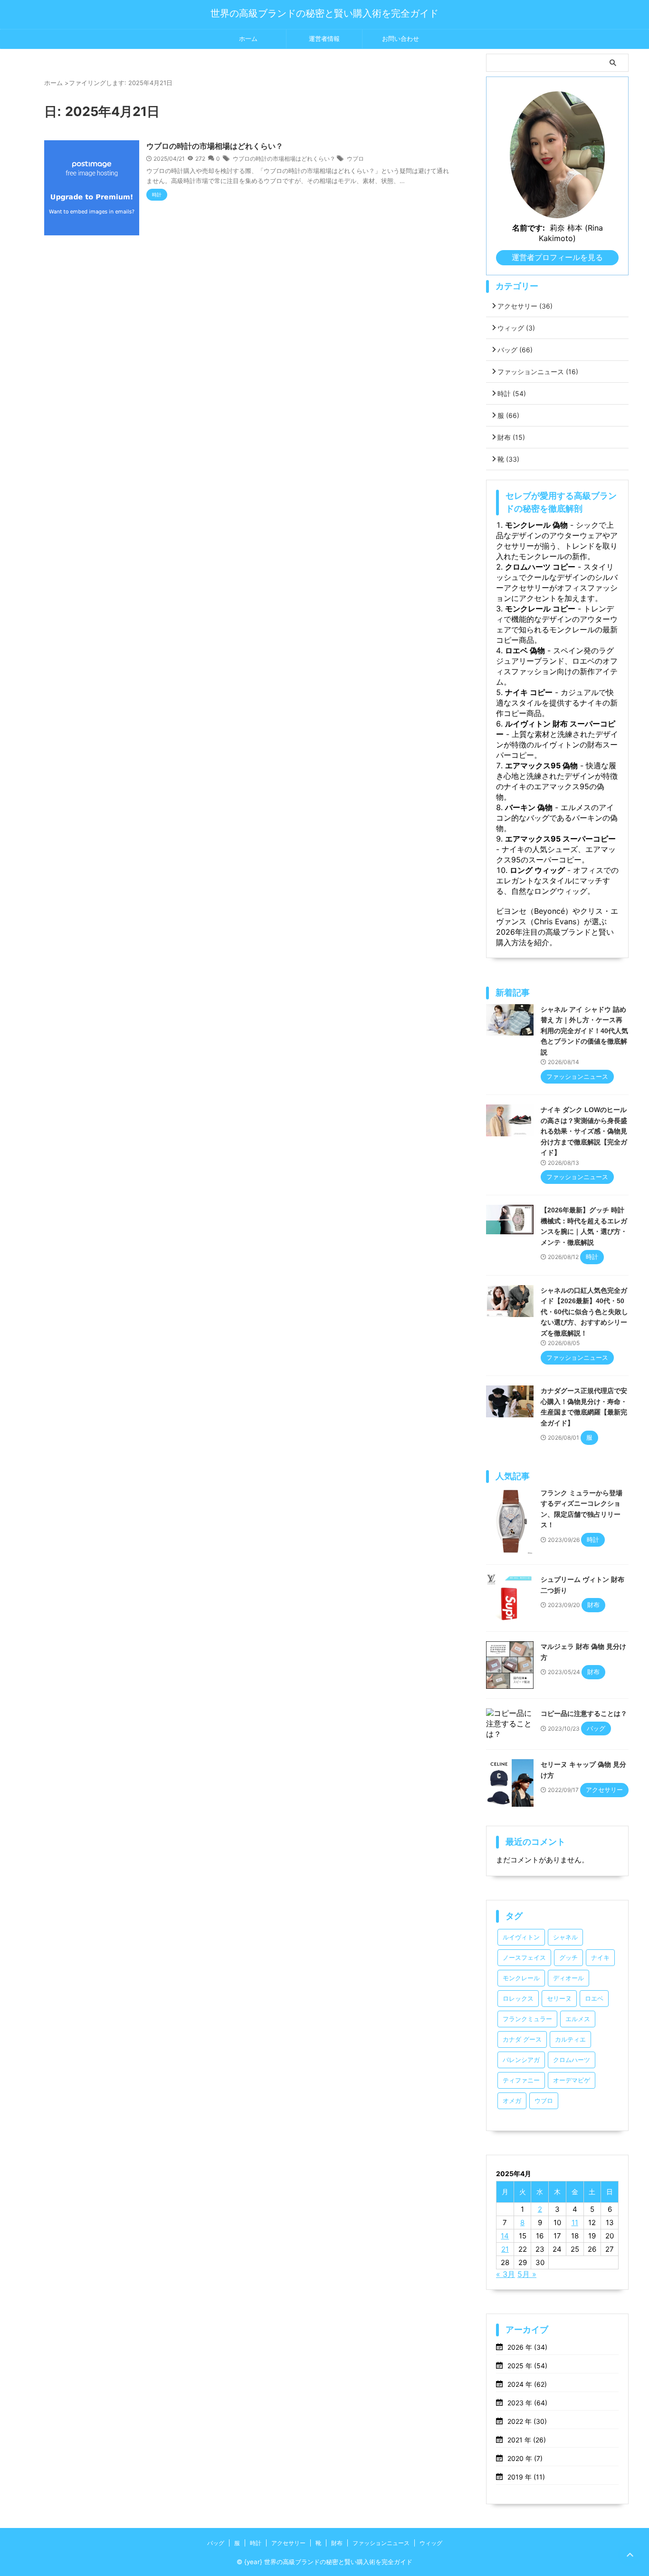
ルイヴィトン (521, 1937)
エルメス (578, 2019)
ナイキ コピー (529, 692)
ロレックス (518, 1999)
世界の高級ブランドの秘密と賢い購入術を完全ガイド (324, 13)
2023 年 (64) (527, 2403)
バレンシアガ (521, 2060)
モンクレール (521, 1978)
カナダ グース (522, 2039)
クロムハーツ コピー (540, 567)
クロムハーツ (572, 2060)
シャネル (565, 1937)
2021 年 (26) (527, 2440)
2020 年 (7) (525, 2458)
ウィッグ (516, 328)
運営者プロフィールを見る (557, 257)
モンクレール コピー (540, 609)
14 (505, 2236)
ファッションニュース (538, 372)
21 (505, 2249)
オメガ (512, 2101)
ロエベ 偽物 (525, 650)
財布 (511, 437)
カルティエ (570, 2039)
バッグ (515, 350)
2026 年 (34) (527, 2347)
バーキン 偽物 (529, 807)
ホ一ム (248, 39)
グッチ (568, 1958)
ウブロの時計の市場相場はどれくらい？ (215, 146)
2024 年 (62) (527, 2384)
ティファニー (521, 2080)
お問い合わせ (401, 39)
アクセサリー (525, 306)
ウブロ (355, 159)
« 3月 (506, 2274)
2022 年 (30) (527, 2421)
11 (575, 2223)
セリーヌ (559, 1999)
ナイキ (600, 1958)
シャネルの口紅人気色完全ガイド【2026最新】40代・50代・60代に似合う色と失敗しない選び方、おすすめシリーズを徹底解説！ (584, 1312)
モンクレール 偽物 (536, 525)
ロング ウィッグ (537, 870)
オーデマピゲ (572, 2080)
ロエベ (594, 1999)
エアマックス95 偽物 (541, 765)
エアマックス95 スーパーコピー (560, 839)
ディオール (568, 1978)
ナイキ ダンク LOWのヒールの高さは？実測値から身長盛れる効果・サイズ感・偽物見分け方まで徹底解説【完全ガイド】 (584, 1131)
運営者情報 (324, 39)
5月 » (527, 2274)
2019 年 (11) (526, 2477)
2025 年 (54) (527, 2366)
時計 (512, 393)
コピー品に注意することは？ (584, 1714)
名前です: (529, 228)
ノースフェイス (524, 1958)
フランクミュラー (527, 2019)
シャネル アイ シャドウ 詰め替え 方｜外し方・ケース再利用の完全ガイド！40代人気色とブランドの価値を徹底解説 (584, 1031)
